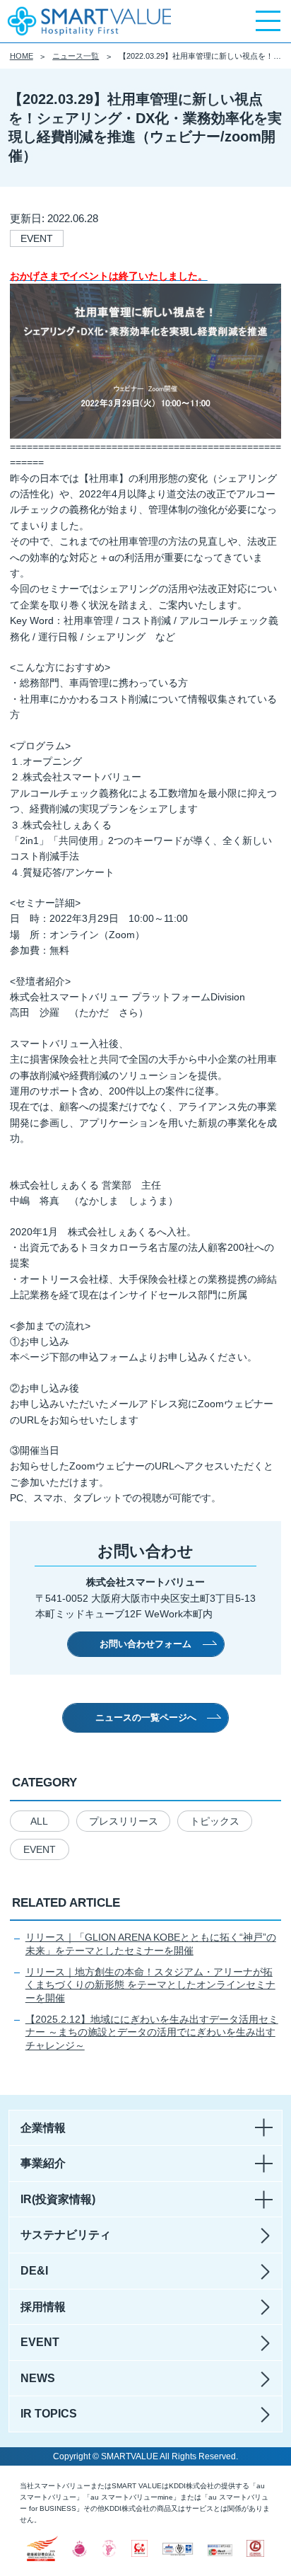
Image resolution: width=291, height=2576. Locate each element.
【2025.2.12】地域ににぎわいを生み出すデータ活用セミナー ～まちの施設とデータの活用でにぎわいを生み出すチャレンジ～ (152, 2032)
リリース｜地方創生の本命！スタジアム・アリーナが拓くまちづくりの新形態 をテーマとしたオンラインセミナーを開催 (150, 1985)
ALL (39, 1821)
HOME (22, 56)
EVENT (40, 1849)
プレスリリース (124, 1821)
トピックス (215, 1821)
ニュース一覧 (76, 56)
